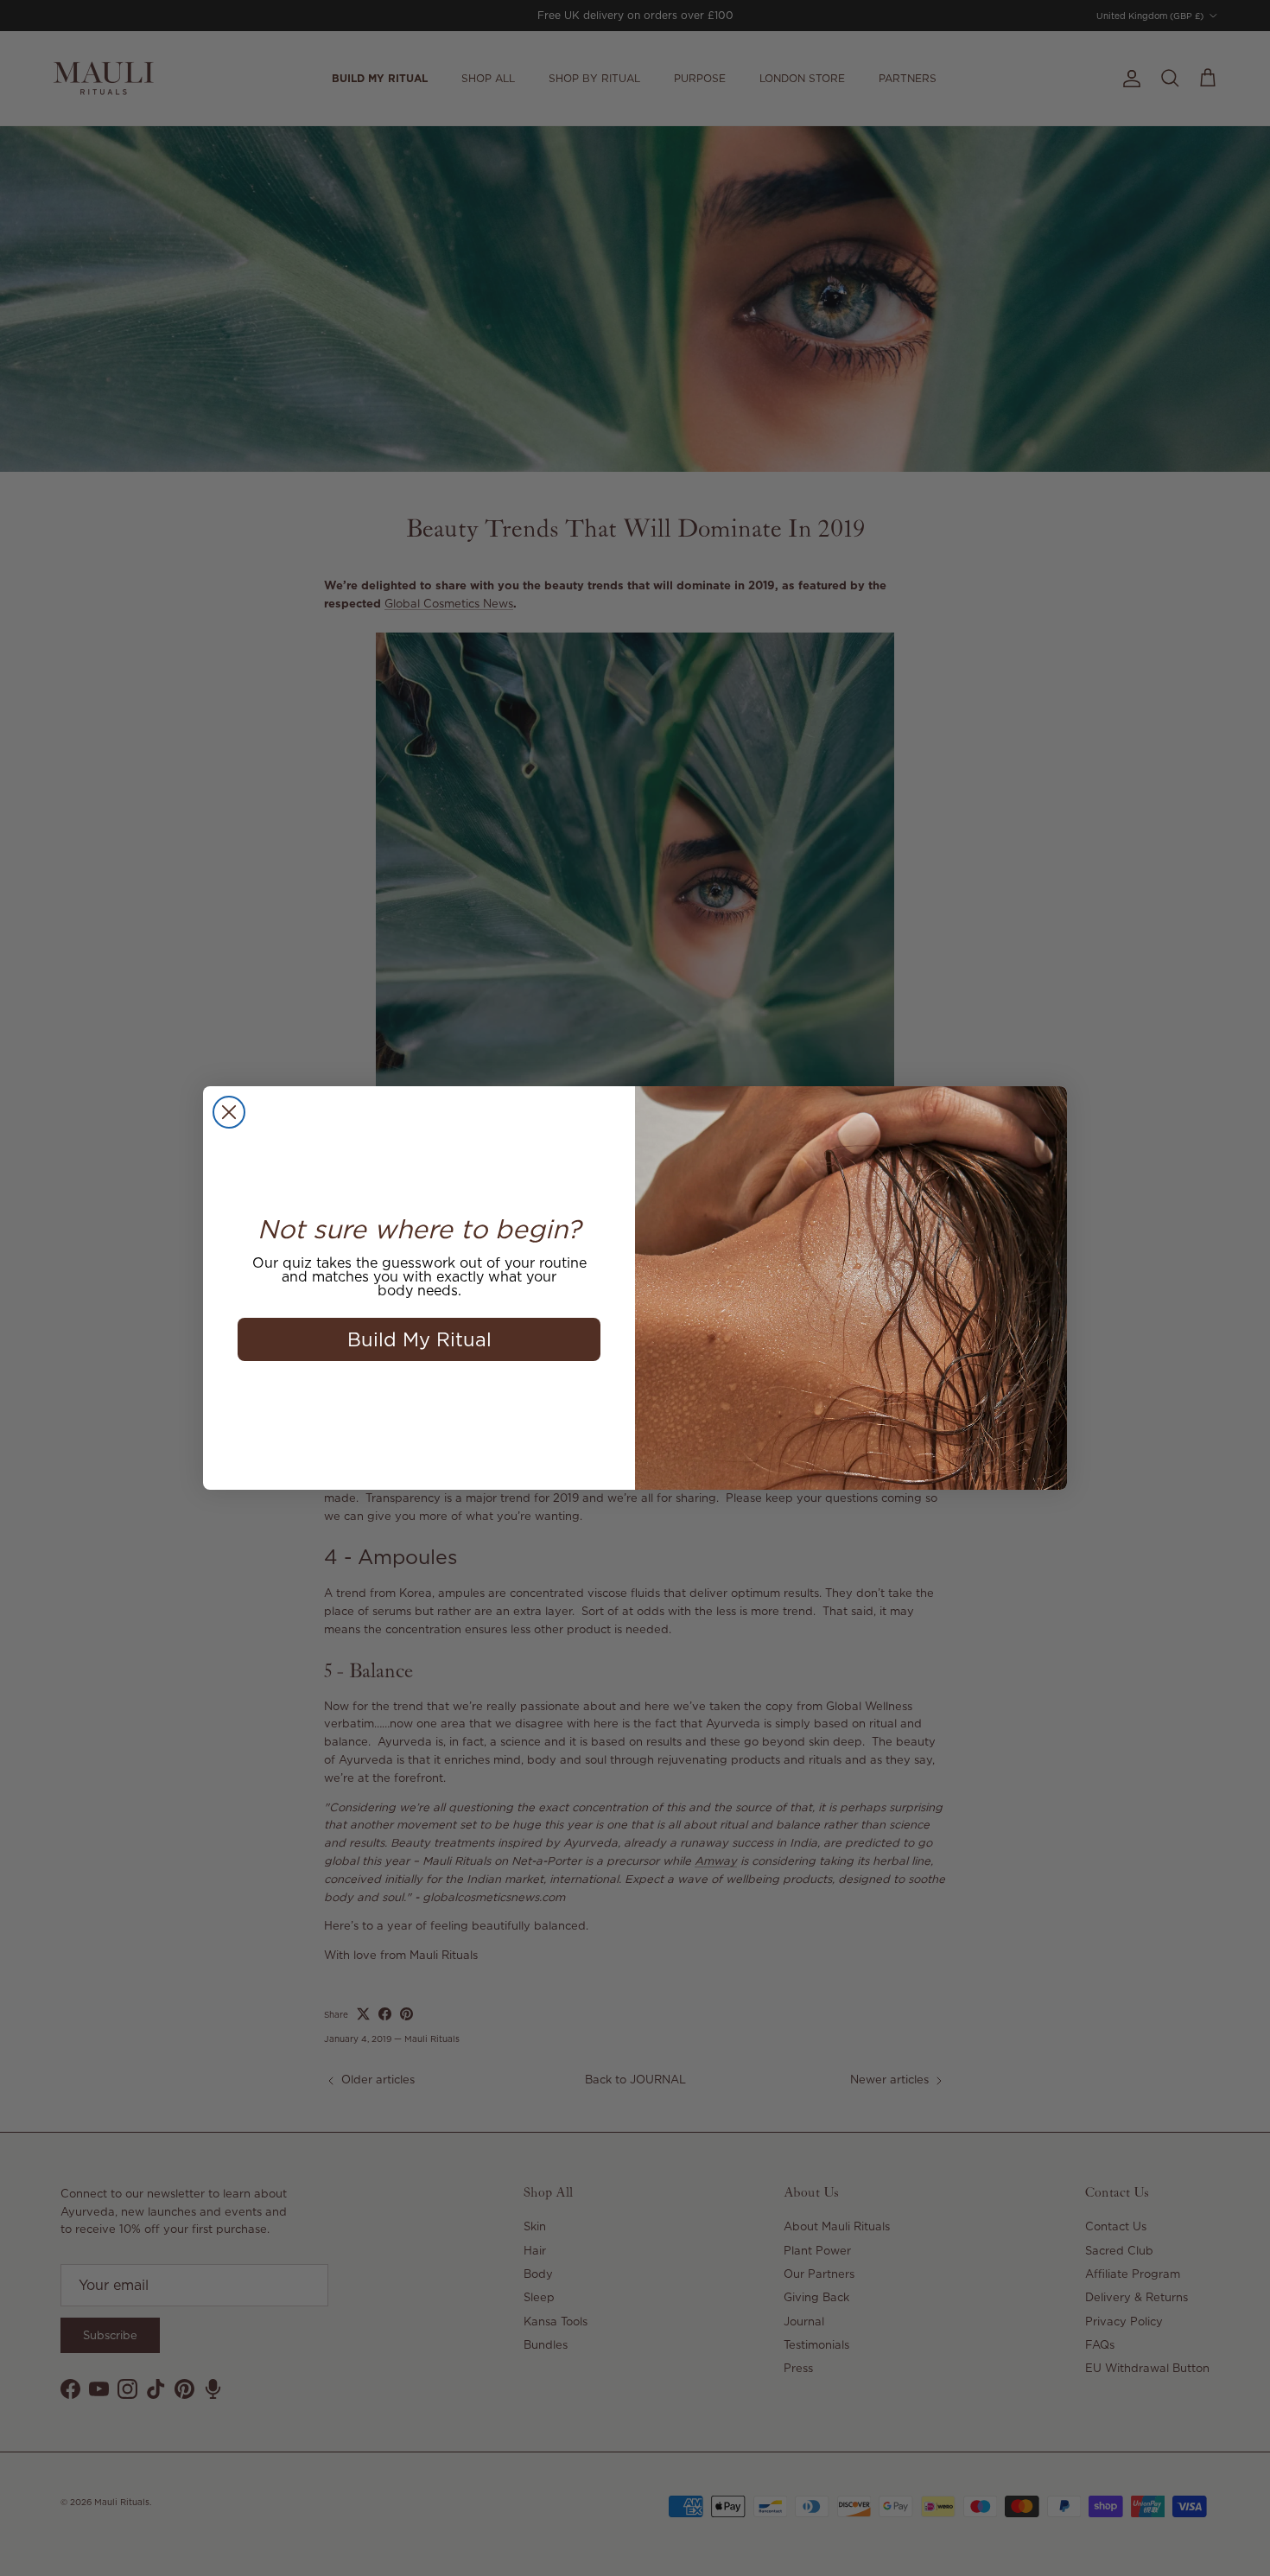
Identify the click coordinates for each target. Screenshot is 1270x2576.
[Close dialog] (229, 1112)
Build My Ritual (419, 1339)
